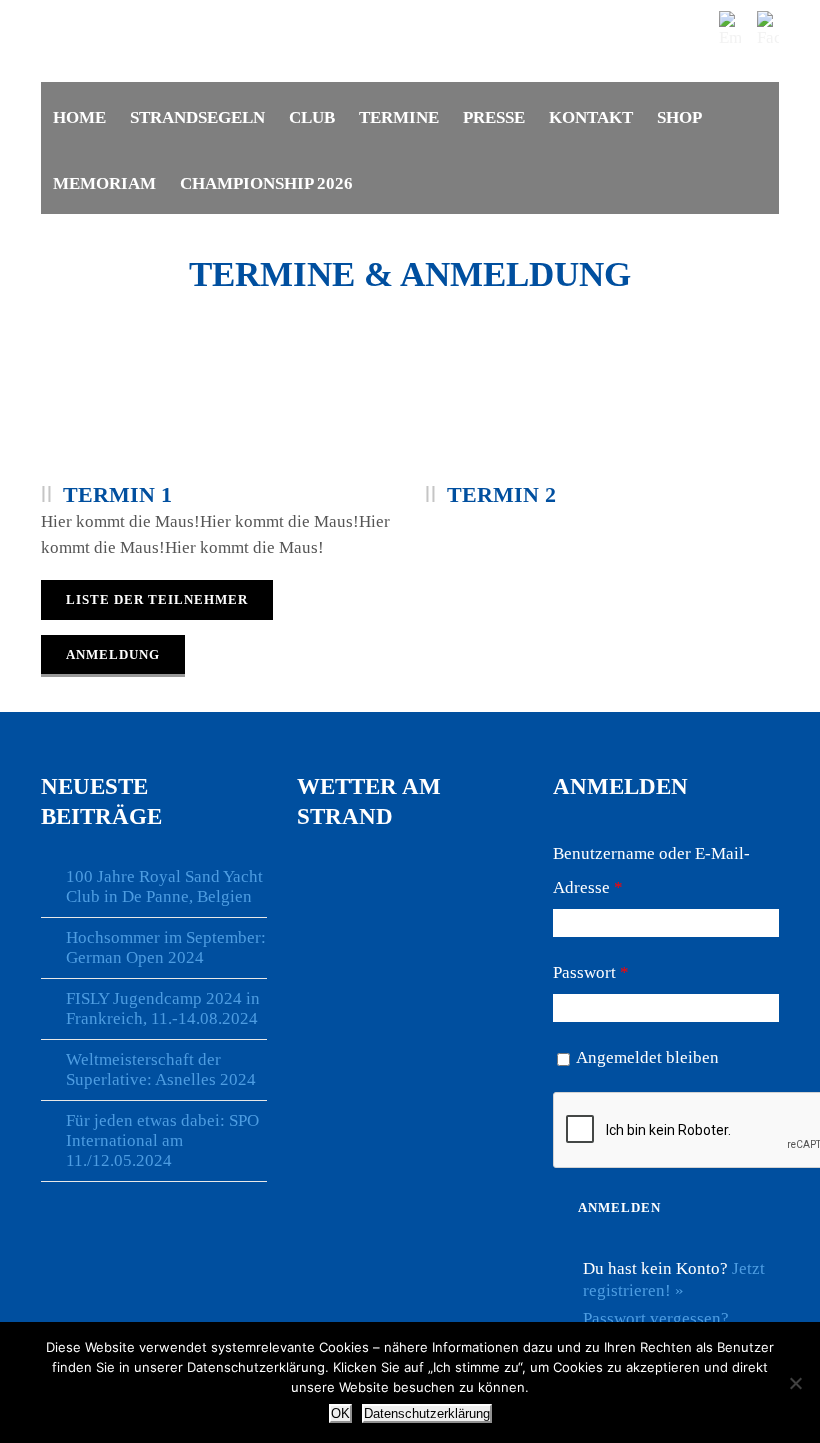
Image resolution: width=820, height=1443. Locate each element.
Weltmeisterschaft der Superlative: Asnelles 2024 (161, 1069)
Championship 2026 (266, 183)
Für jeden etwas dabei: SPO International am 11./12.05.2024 (162, 1140)
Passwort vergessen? (656, 1318)
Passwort (591, 972)
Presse (494, 117)
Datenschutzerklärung (427, 1413)
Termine (399, 117)
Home (79, 117)
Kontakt (591, 117)
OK (340, 1413)
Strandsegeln (197, 117)
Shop (679, 117)
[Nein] (795, 1383)
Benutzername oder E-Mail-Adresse (651, 870)
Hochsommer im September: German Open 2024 (166, 947)
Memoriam (104, 183)
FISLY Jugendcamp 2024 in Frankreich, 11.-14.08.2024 (163, 1008)
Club (312, 117)
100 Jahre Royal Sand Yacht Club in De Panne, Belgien (164, 886)
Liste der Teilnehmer (157, 599)
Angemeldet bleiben (647, 1057)
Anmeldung (113, 654)
